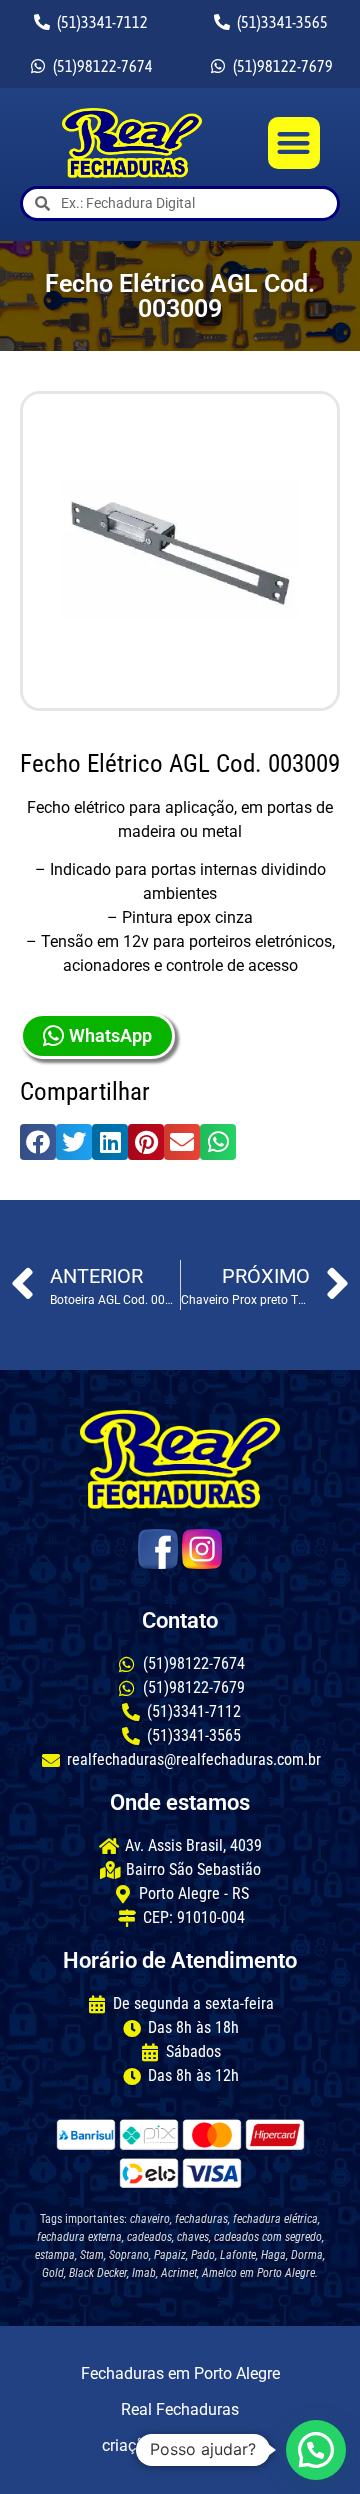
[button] (294, 143)
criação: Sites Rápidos (180, 2445)
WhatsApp (110, 1035)
